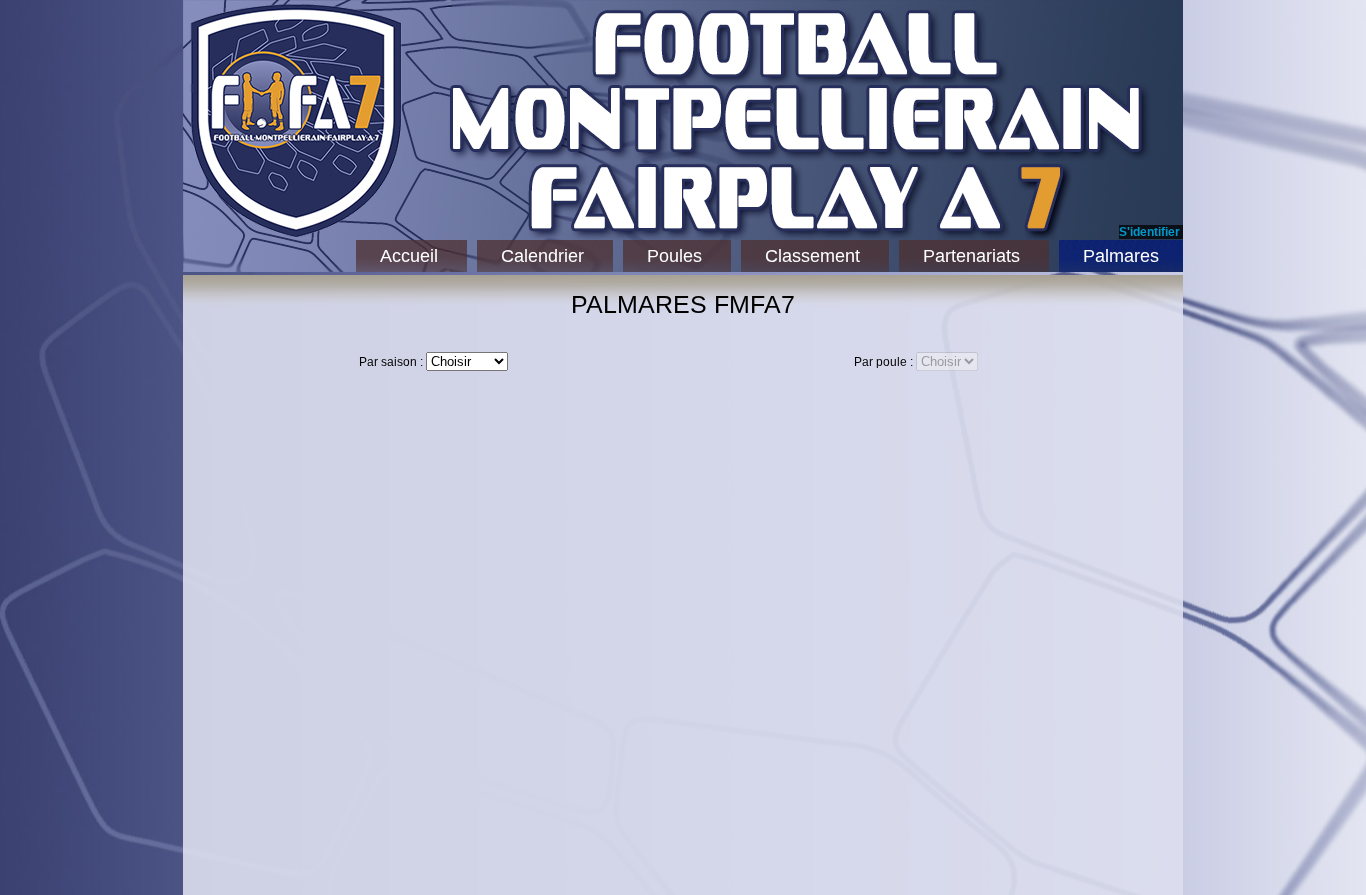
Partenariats (971, 256)
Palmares (1121, 256)
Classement (812, 256)
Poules (674, 256)
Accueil (409, 256)
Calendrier (542, 256)
